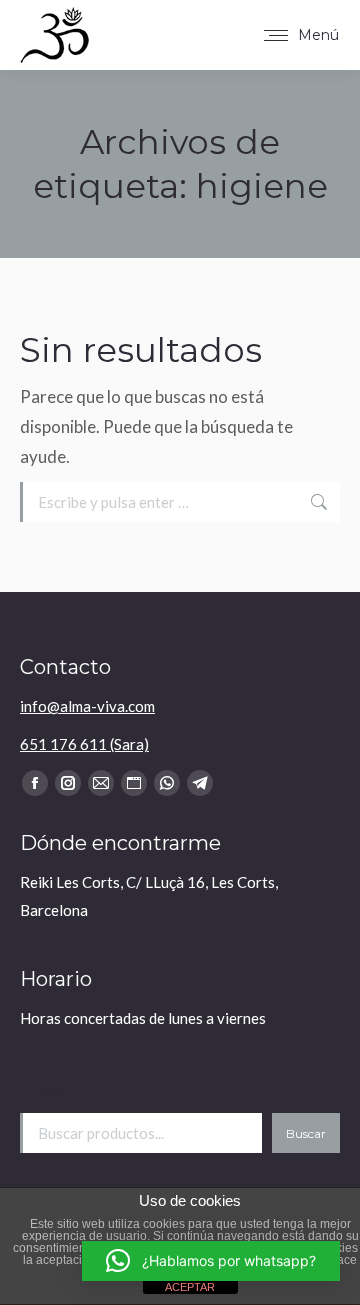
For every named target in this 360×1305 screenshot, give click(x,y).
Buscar (46, 1090)
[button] (211, 1261)
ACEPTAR (190, 1287)
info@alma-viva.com (87, 706)
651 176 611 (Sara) (84, 744)
